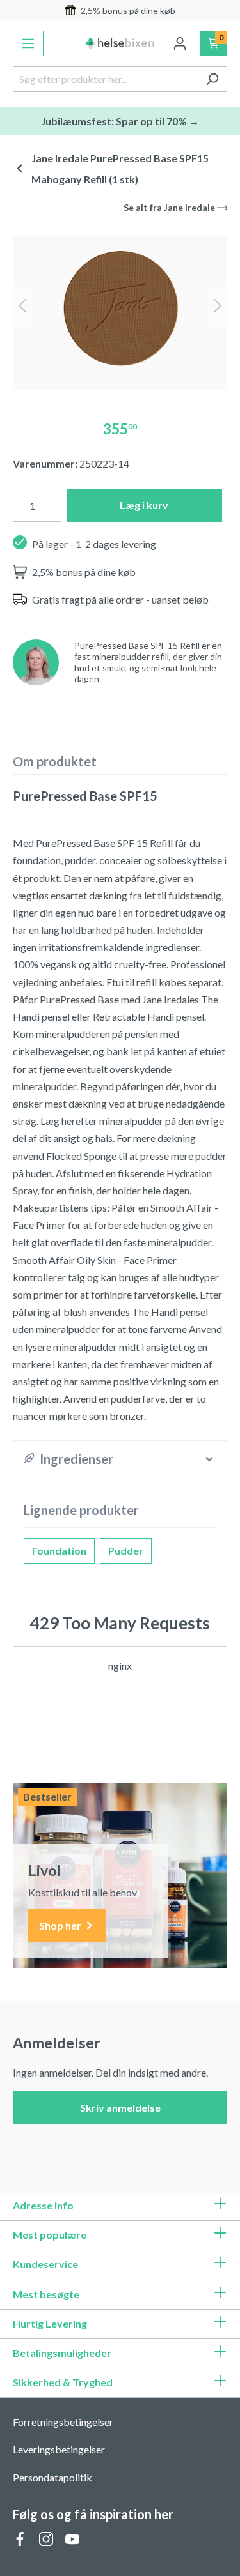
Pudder (126, 1551)
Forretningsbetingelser (63, 2422)
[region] (120, 308)
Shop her (61, 1925)
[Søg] (212, 79)
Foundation (59, 1551)
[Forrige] (22, 308)
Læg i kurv (144, 505)
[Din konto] (180, 43)
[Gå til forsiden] (120, 43)
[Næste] (218, 308)
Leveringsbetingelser (59, 2449)
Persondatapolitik (52, 2477)
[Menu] (28, 43)
